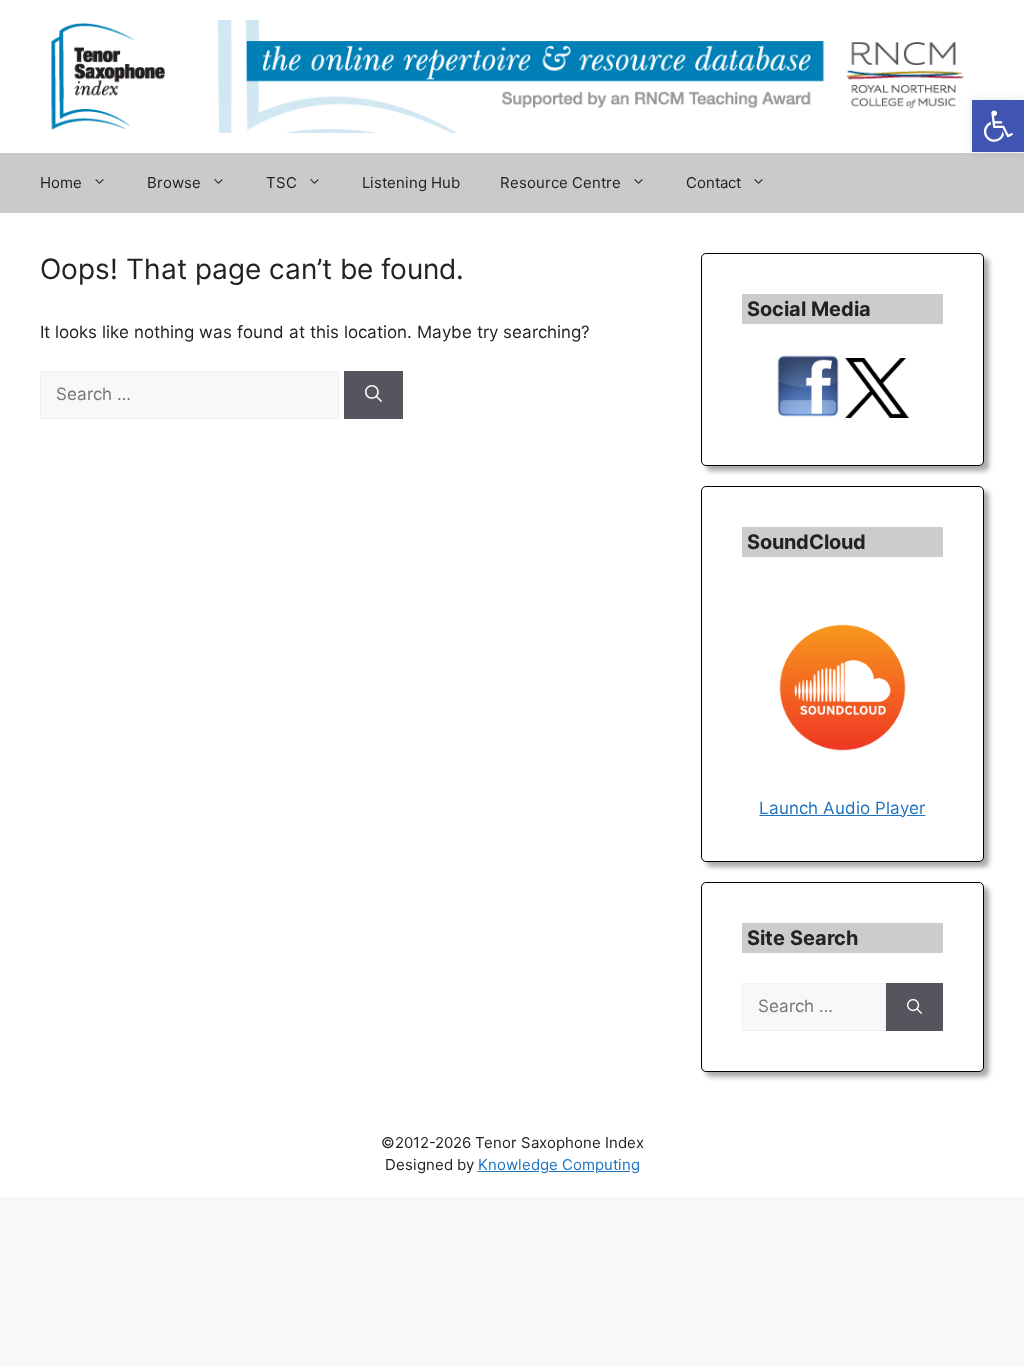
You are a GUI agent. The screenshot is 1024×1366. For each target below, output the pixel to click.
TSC (281, 182)
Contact (713, 182)
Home (61, 182)
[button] (998, 126)
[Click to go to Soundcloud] (842, 782)
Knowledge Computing (559, 1164)
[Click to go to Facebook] (808, 412)
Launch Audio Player (842, 808)
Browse (174, 182)
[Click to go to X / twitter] (877, 412)
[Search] (373, 395)
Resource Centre (560, 182)
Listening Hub (411, 182)
